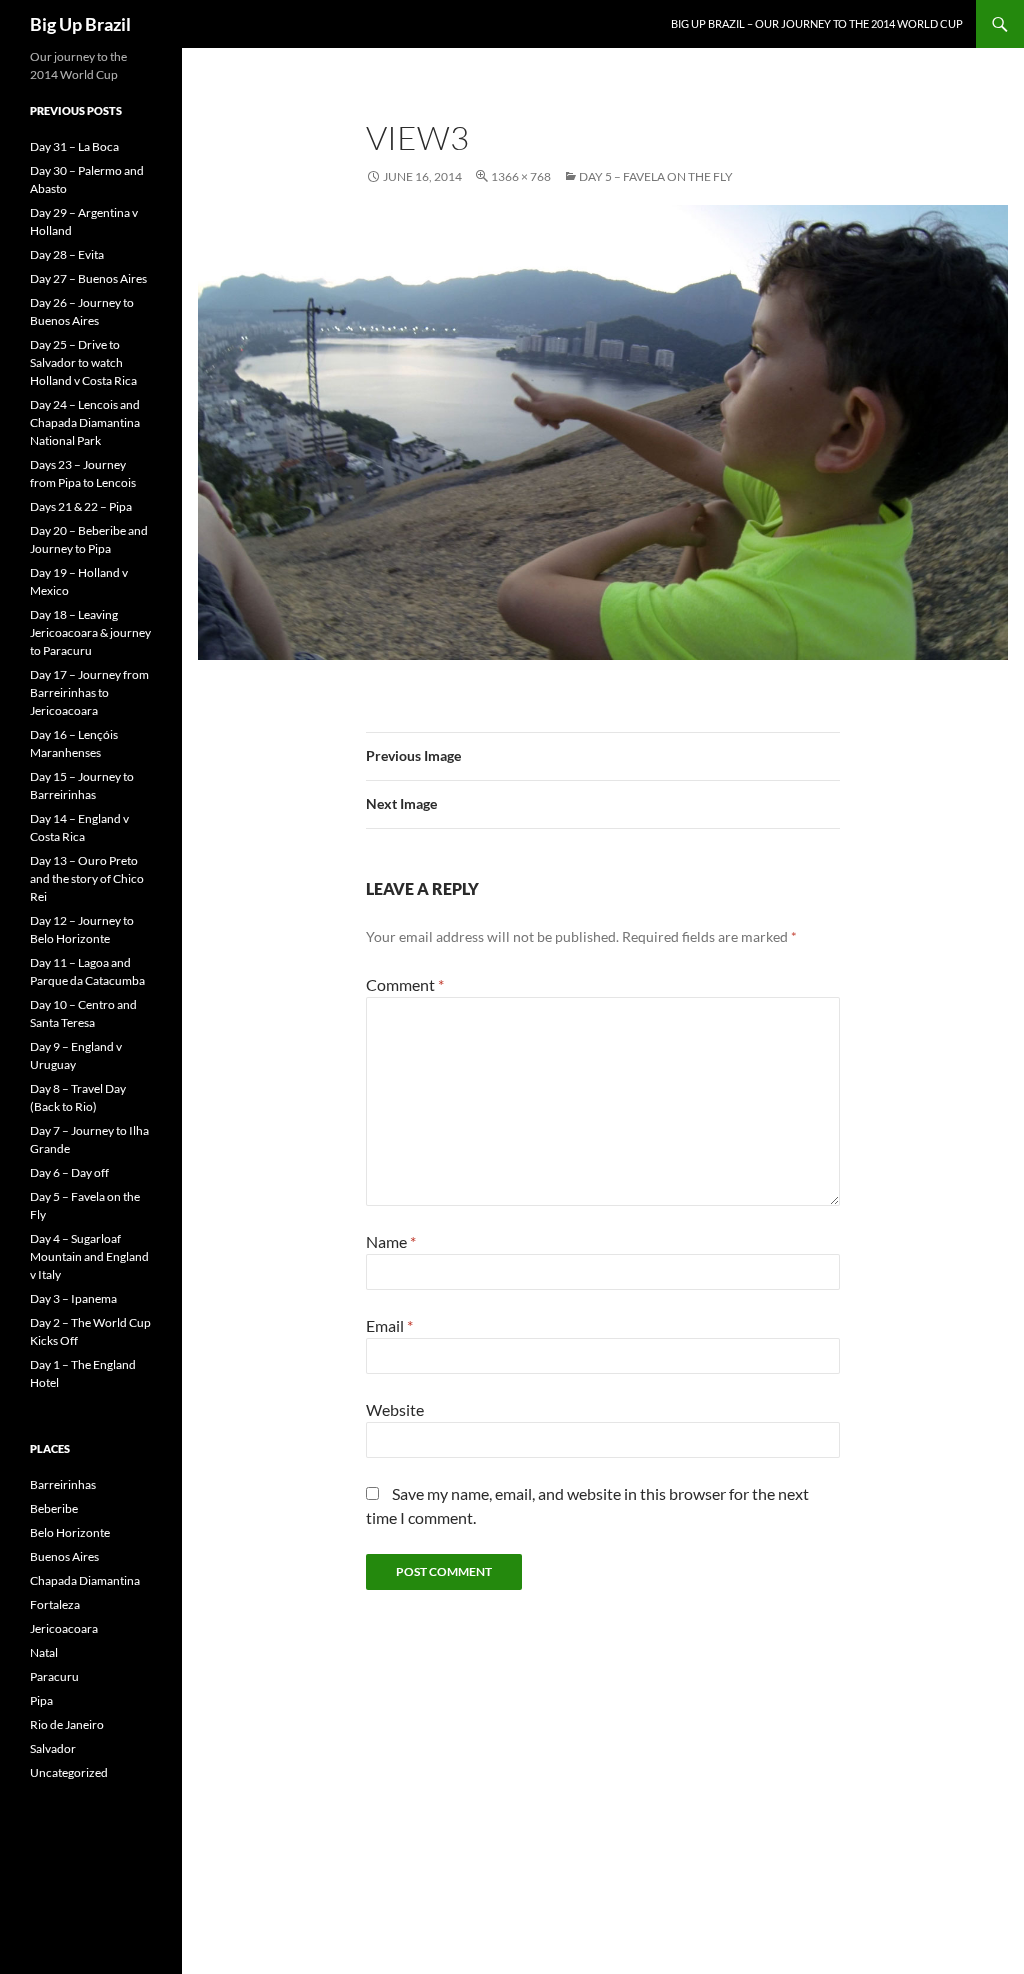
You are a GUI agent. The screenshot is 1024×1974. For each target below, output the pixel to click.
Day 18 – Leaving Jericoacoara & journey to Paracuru (90, 632)
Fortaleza (55, 1604)
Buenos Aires (64, 1556)
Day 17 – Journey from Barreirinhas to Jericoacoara (89, 692)
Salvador (53, 1748)
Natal (44, 1652)
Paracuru (54, 1676)
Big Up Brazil (80, 24)
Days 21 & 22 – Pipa (81, 506)
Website (395, 1409)
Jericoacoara (64, 1628)
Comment (405, 984)
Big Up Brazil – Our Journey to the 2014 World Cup (817, 23)
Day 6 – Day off (69, 1172)
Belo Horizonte (70, 1532)
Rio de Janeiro (67, 1724)
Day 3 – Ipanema (73, 1298)
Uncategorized (69, 1772)
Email (389, 1325)
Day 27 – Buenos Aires (88, 278)
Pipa (41, 1700)
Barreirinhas (63, 1484)
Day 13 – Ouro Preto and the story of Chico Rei (87, 878)
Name (391, 1241)
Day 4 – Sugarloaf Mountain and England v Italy (89, 1256)
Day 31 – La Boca (74, 146)
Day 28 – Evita (67, 254)
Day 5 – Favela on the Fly (656, 176)
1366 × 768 (521, 176)
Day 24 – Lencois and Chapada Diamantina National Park (85, 422)
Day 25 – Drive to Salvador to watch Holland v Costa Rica (83, 362)
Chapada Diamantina (85, 1580)
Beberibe (54, 1508)
